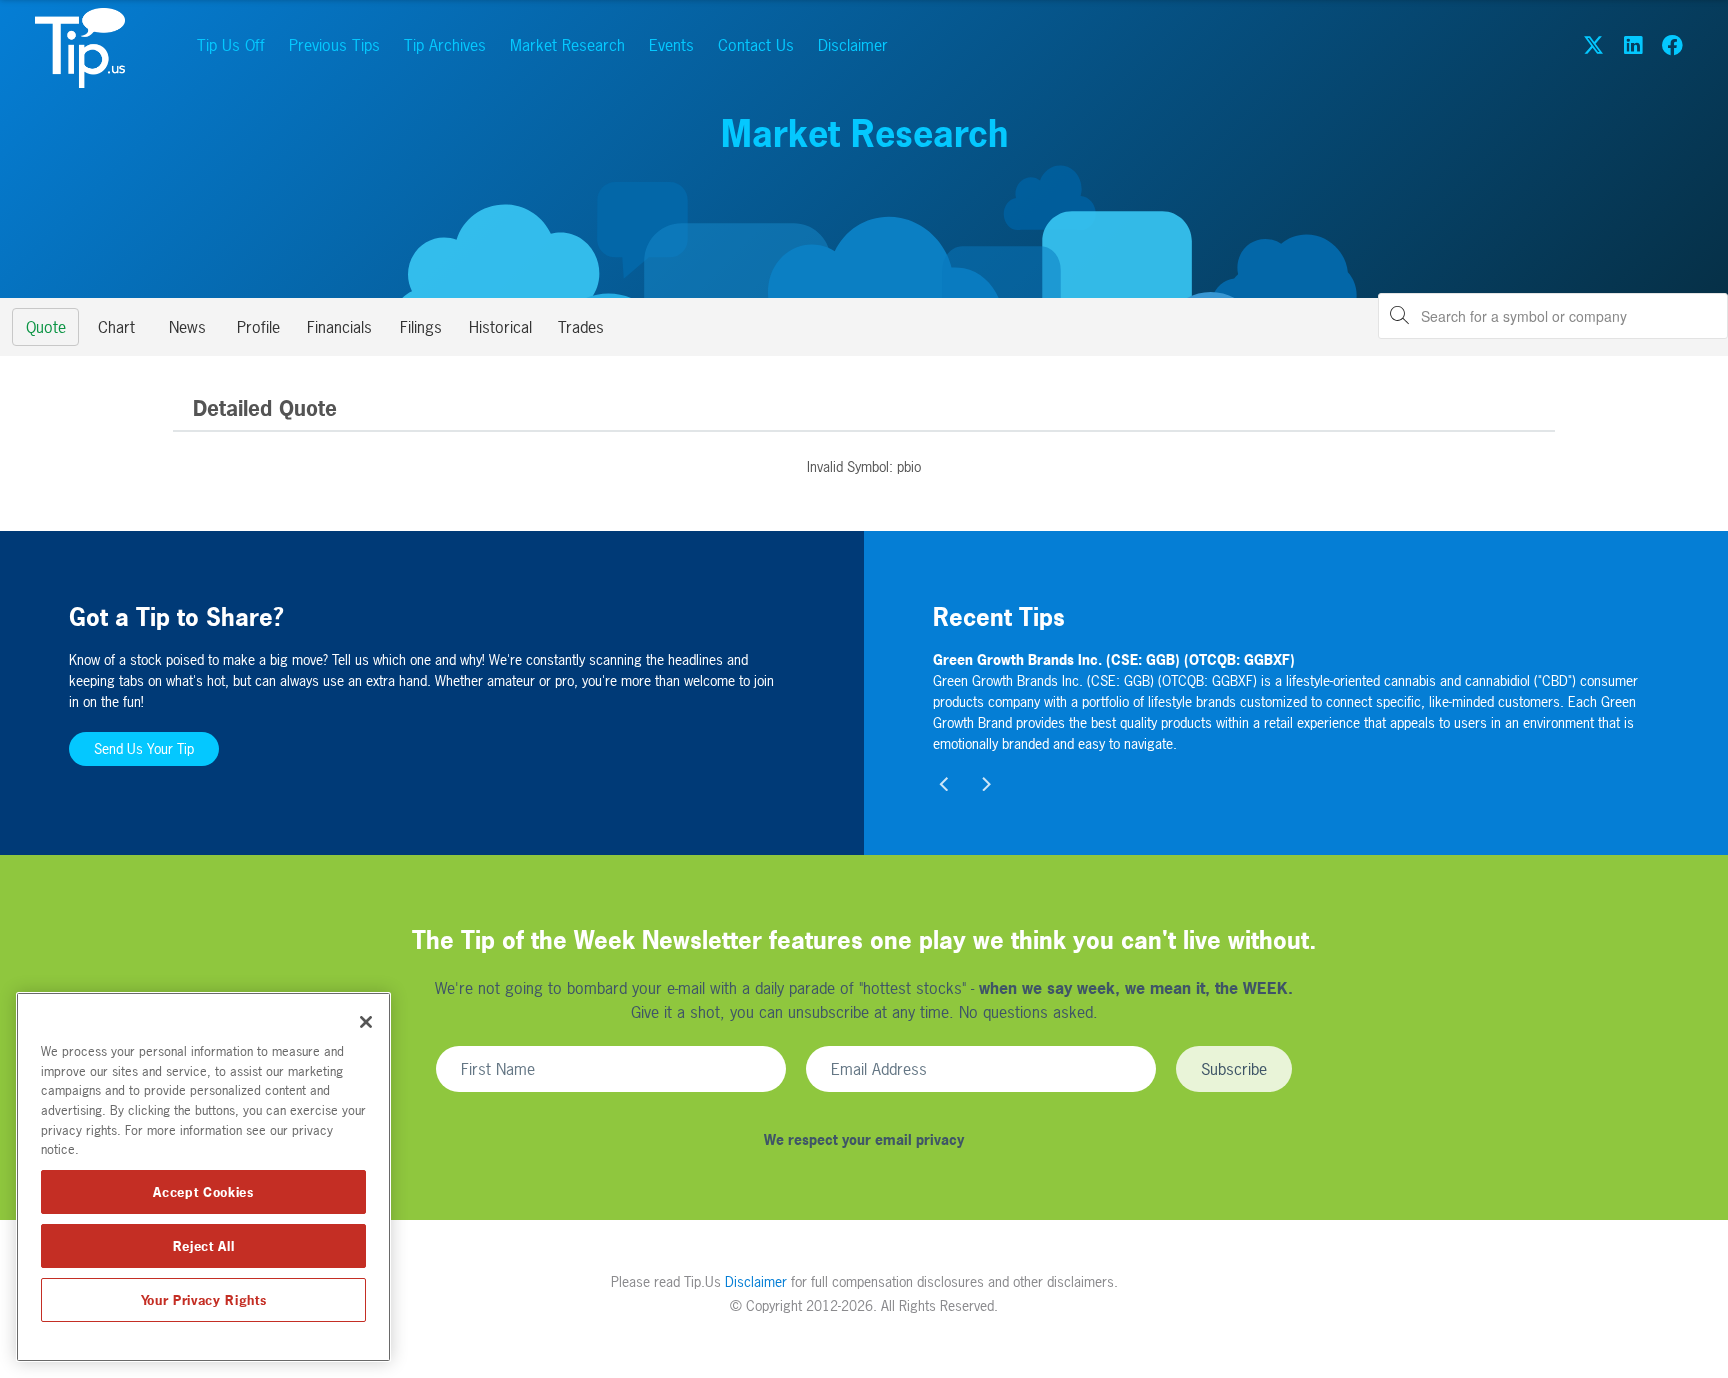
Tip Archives (445, 45)
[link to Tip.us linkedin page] (1633, 45)
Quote (46, 327)
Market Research (567, 45)
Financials (339, 327)
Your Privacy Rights (203, 1300)
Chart (116, 327)
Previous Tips (334, 45)
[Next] (985, 784)
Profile (258, 327)
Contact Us (756, 45)
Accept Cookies (203, 1192)
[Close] (366, 1022)
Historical (500, 327)
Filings (421, 327)
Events (671, 45)
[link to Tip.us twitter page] (1593, 45)
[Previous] (945, 784)
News (187, 327)
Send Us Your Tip (144, 748)
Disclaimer (853, 45)
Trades (581, 327)
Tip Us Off (231, 45)
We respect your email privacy (864, 1139)
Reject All (204, 1246)
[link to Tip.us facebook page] (1672, 45)
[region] (203, 1177)
